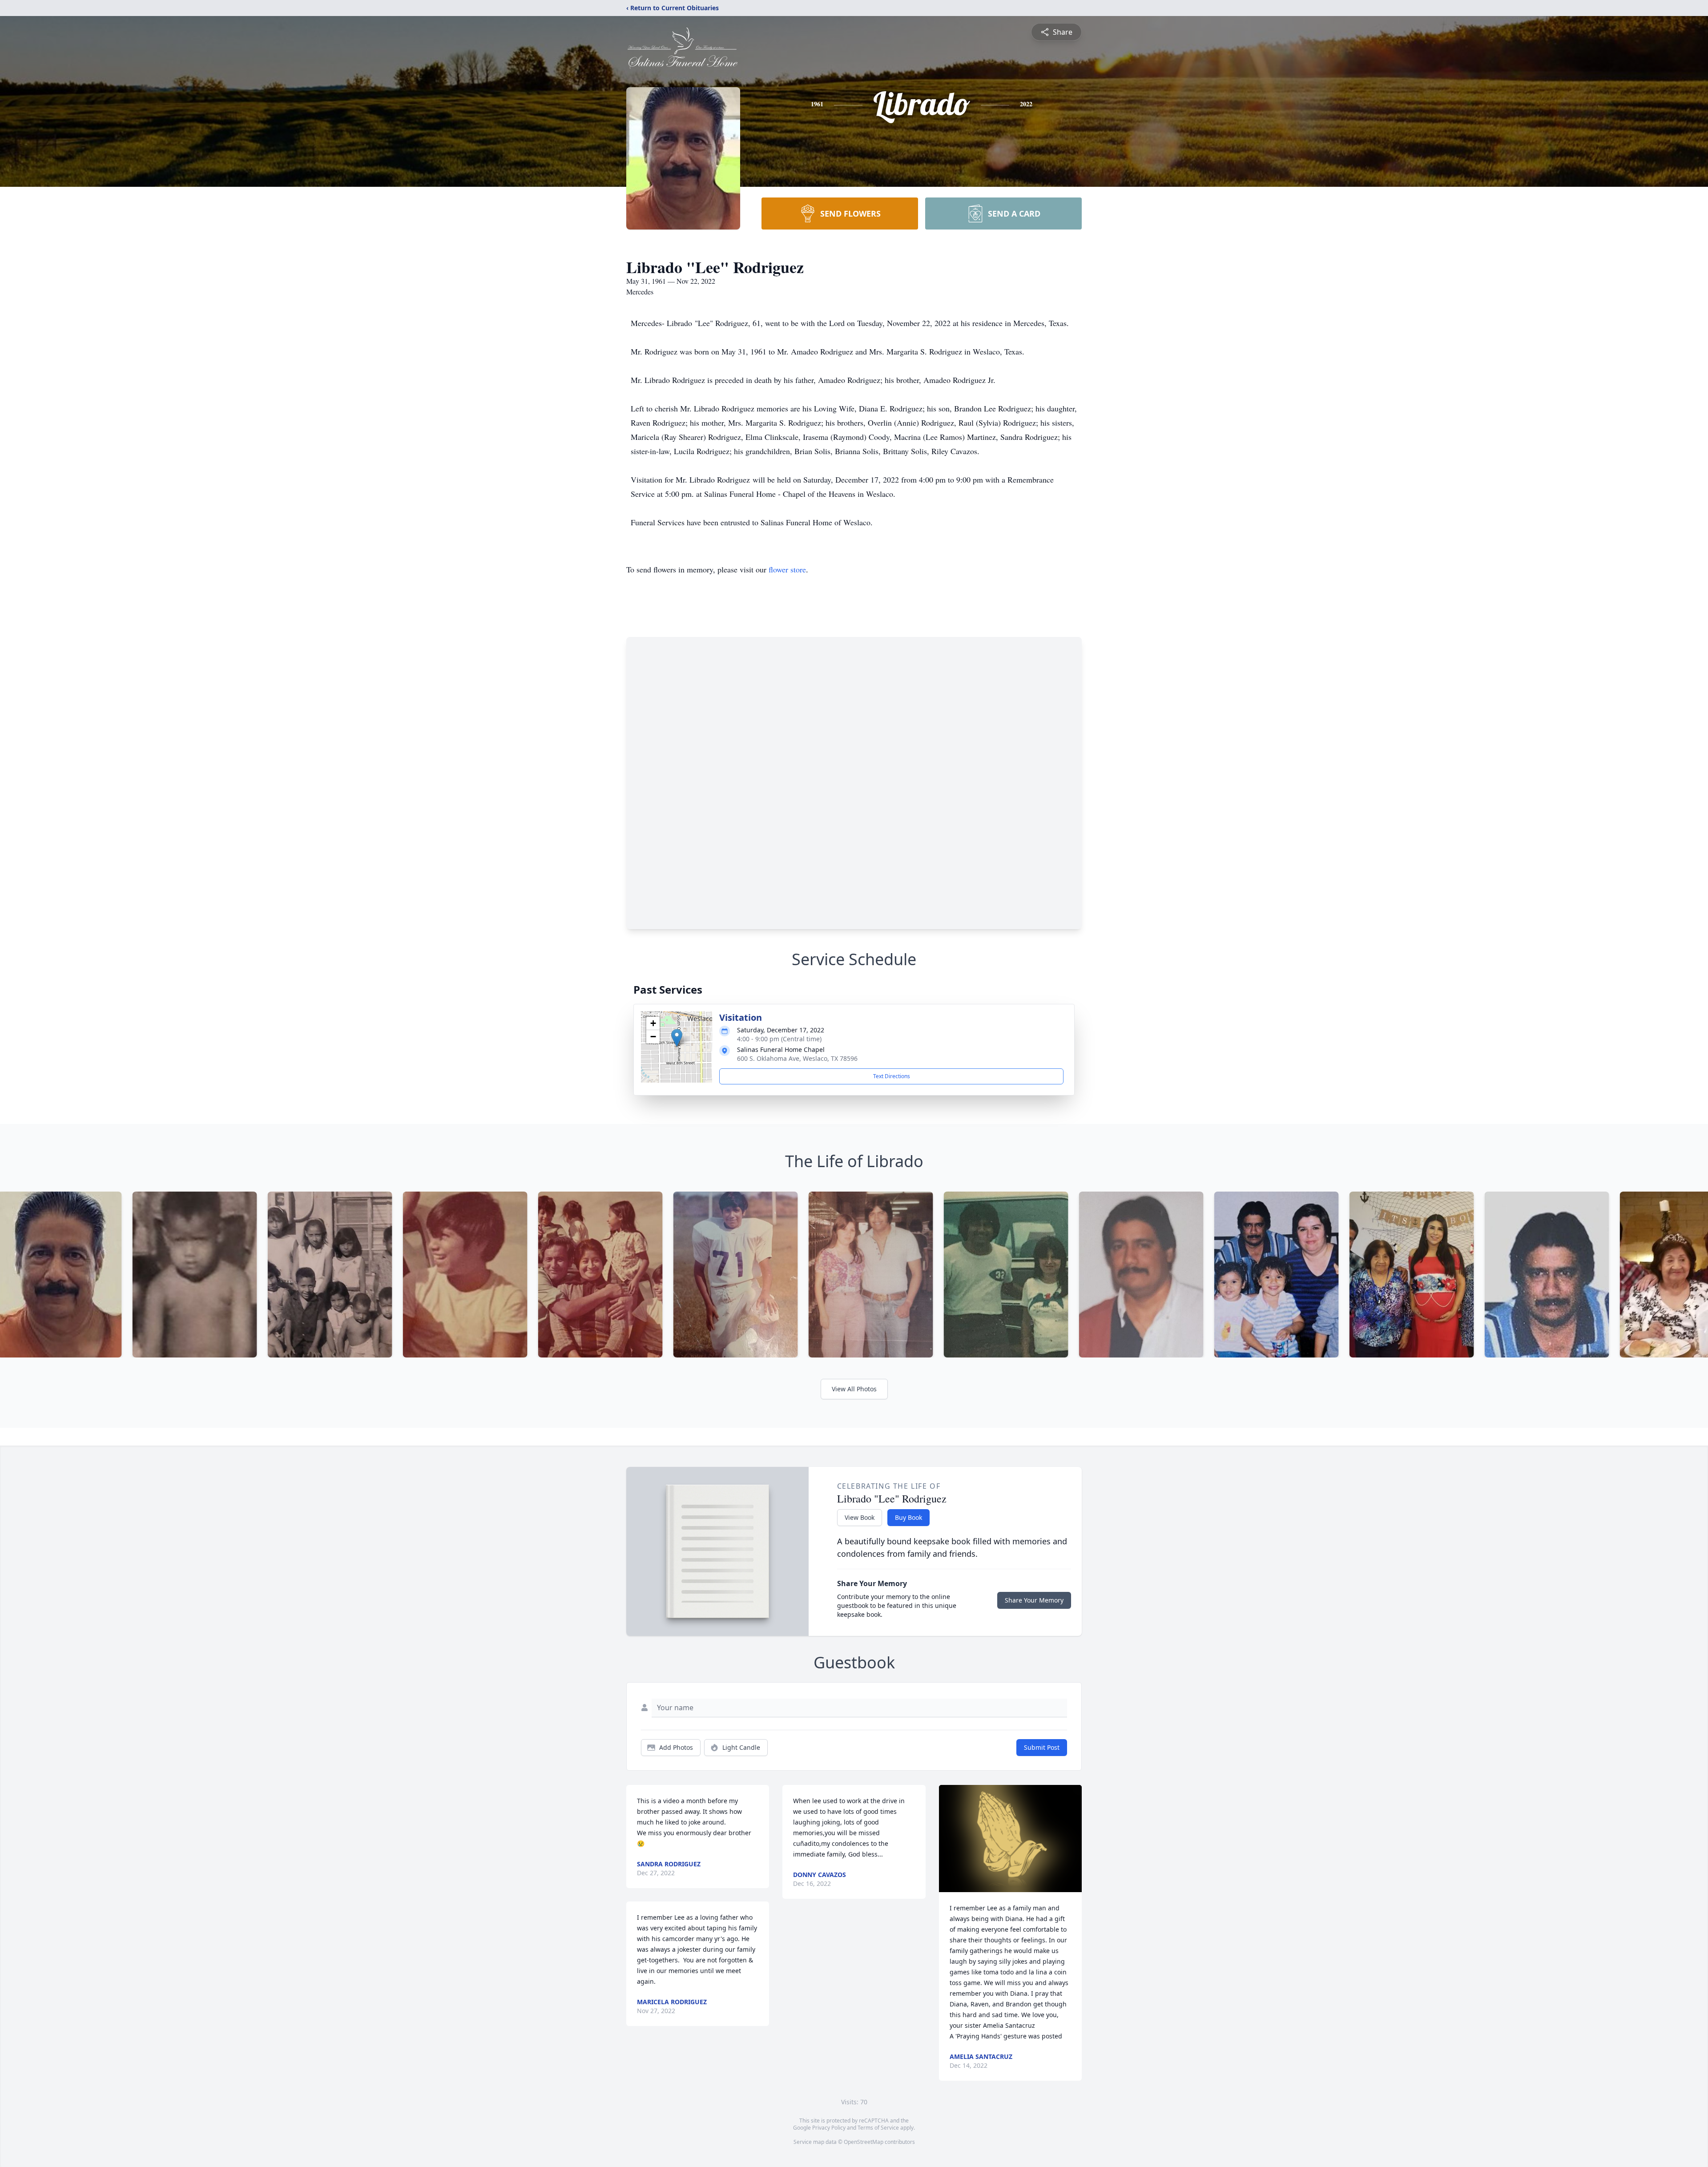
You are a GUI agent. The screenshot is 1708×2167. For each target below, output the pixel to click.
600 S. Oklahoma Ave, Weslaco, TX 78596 (797, 1058)
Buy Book (908, 1517)
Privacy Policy (829, 2128)
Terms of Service (878, 2128)
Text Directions (892, 1076)
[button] (677, 1038)
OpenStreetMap (864, 2142)
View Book (860, 1517)
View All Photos (854, 1389)
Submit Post (1042, 1747)
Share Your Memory (1034, 1600)
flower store (787, 569)
